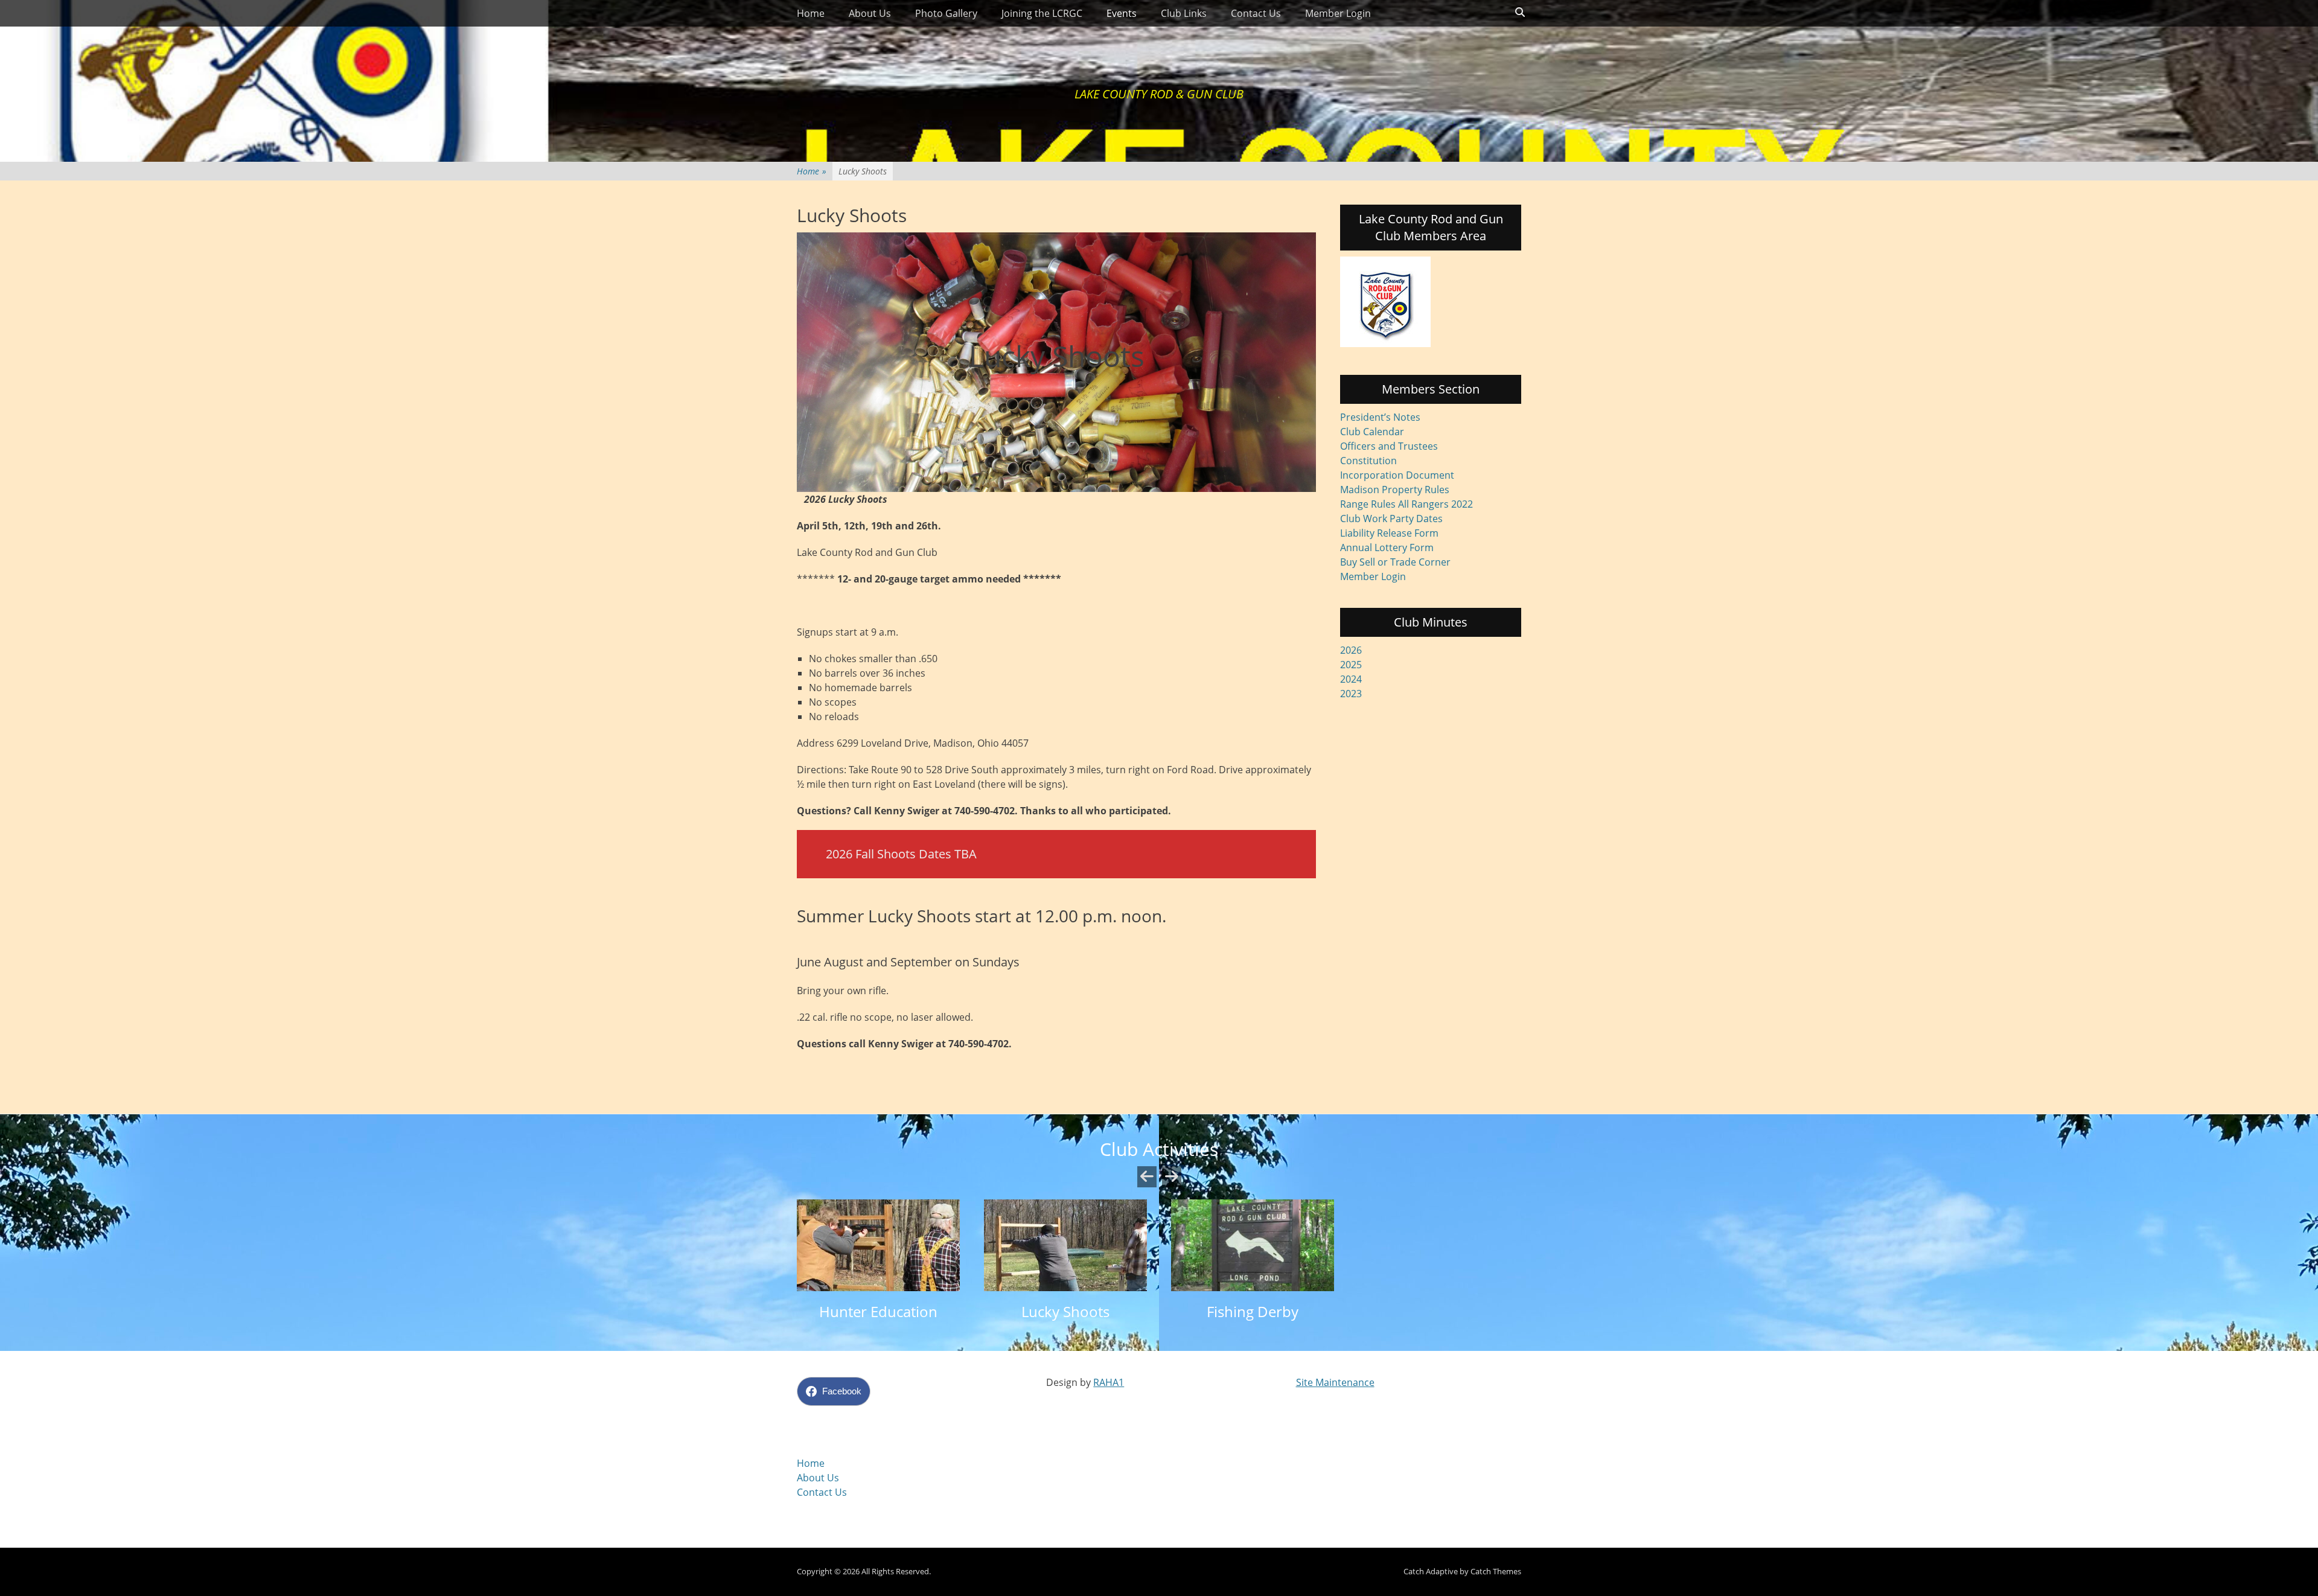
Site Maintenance (1335, 1382)
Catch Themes (1496, 1571)
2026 (1351, 650)
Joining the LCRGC (1042, 13)
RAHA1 (1109, 1382)
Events (1122, 13)
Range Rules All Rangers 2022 (1406, 504)
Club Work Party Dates (1391, 519)
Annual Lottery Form (1387, 547)
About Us (870, 13)
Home (811, 13)
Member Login (1338, 13)
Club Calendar (1372, 432)
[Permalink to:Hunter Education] (878, 1245)
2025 (1351, 665)
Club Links (1184, 13)
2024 (1351, 679)
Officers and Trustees (1389, 446)
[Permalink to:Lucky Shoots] (1065, 1245)
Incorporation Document (1397, 475)
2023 (1351, 694)
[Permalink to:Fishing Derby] (1253, 1245)
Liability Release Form (1389, 533)
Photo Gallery (946, 13)
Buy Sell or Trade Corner (1395, 562)
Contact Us (1256, 13)
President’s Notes (1380, 417)
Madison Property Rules (1395, 490)
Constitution (1368, 461)
